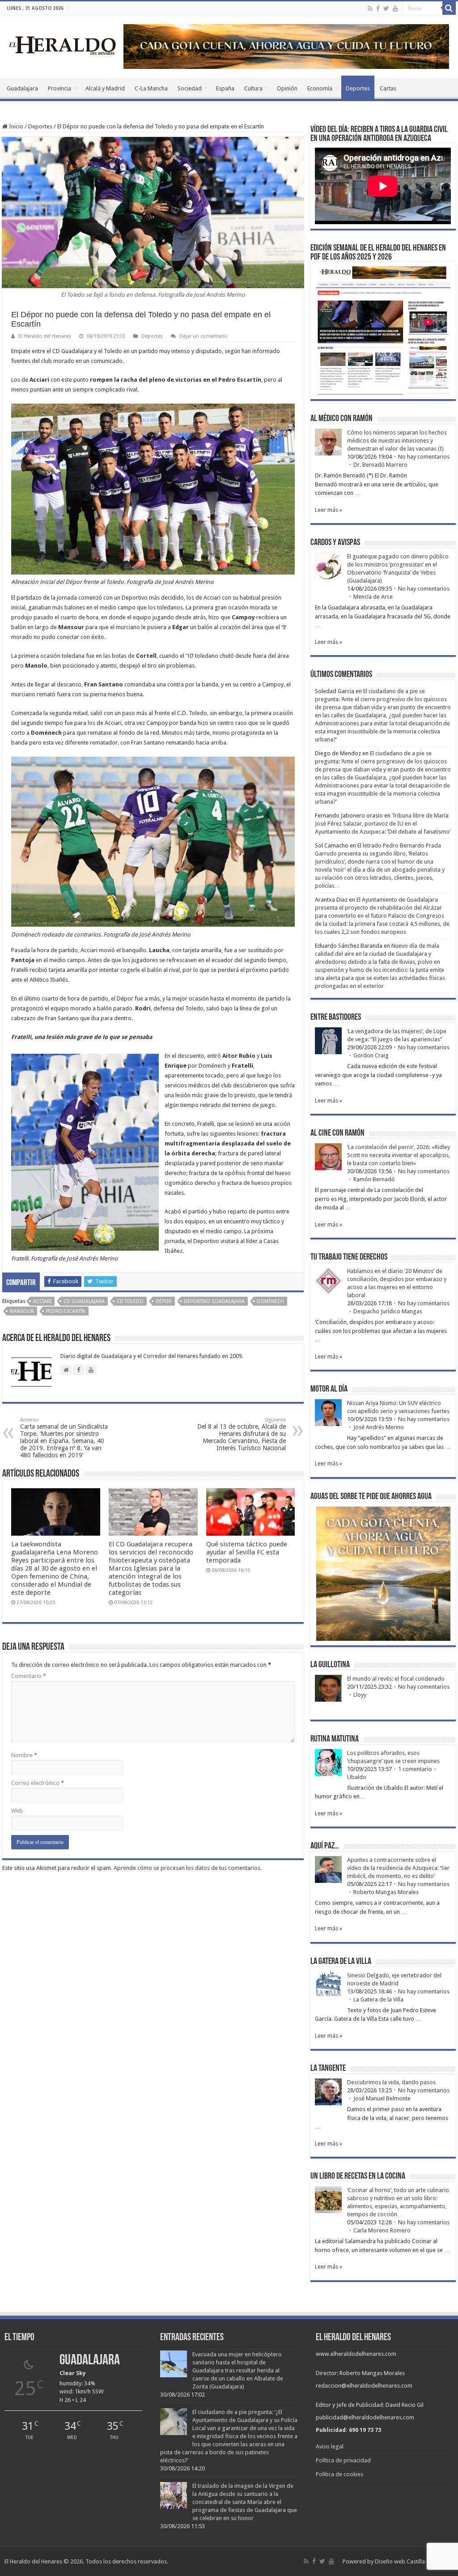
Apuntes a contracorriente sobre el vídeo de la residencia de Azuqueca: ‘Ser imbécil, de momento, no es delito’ (398, 1868)
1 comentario (415, 1769)
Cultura (253, 88)
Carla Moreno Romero (382, 2230)
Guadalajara (22, 88)
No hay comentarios (424, 457)
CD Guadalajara (84, 1301)
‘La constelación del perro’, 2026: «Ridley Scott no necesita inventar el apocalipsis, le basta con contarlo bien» (399, 1155)
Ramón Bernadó (374, 1179)
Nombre (24, 1755)
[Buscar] (449, 8)
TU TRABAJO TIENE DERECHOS (349, 1257)
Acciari (42, 1301)
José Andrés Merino (379, 1427)
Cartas (388, 88)
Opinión (287, 88)
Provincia (59, 88)
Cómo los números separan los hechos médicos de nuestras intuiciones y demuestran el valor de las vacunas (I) (397, 441)
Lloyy (360, 1695)
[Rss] (370, 9)
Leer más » (329, 510)
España (225, 88)
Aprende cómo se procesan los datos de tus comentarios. (188, 1868)
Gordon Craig (371, 1055)
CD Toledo (130, 1301)
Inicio (15, 126)
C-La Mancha (151, 88)
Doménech (270, 1301)
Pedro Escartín (66, 1311)
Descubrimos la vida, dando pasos (391, 2082)
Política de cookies (339, 2474)
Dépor (164, 1301)
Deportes (358, 88)
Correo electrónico (38, 1783)
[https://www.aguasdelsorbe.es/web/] (286, 46)
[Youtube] (395, 9)
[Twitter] (386, 9)
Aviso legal (330, 2446)
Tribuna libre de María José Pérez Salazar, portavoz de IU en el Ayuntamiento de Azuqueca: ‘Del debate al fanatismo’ (383, 824)
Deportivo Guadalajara (214, 1301)
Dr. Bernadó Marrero (380, 465)
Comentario (29, 1676)
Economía (320, 88)
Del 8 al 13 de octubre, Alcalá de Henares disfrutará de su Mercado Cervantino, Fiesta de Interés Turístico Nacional (242, 1434)
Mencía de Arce (373, 597)
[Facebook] (378, 9)
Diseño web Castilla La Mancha (414, 2561)
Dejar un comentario (203, 336)
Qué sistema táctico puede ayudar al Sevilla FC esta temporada (247, 1552)
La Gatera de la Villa (378, 1999)
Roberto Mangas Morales (386, 1892)
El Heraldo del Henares (45, 336)
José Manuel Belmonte (382, 2098)
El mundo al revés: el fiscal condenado (396, 1679)
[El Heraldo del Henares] (63, 45)
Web (17, 1811)
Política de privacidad (343, 2460)
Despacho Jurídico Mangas (388, 1311)
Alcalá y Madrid (105, 88)
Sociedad (190, 88)
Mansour (22, 1311)
